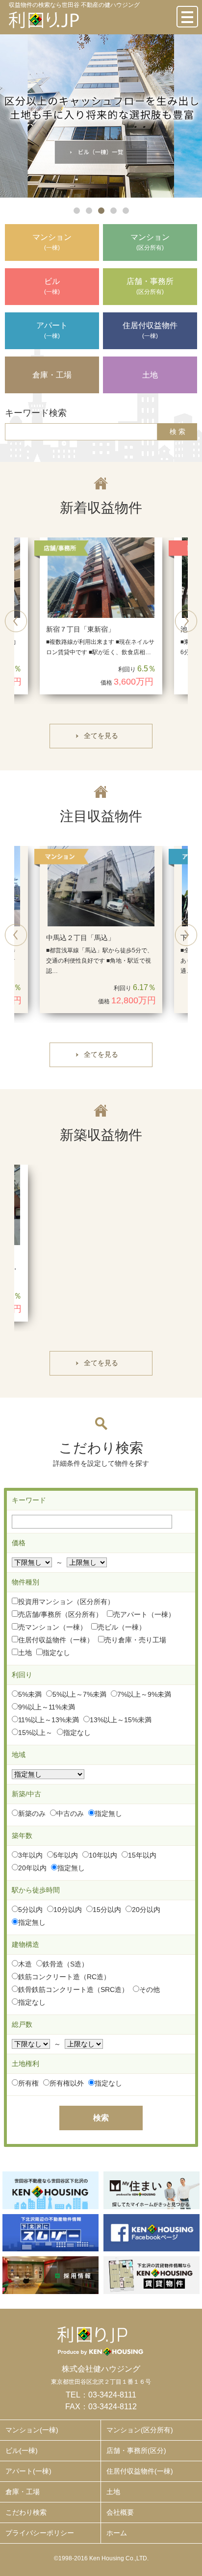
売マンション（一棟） (52, 1627)
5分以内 (30, 1910)
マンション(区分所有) (140, 2430)
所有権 (28, 2083)
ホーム (117, 2533)
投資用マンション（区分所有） (66, 1602)
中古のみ (70, 1813)
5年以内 (66, 1855)
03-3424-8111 (112, 2395)
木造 (25, 1964)
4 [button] (114, 211)
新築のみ (32, 1813)
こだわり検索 (26, 2512)
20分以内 (146, 1910)
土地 (25, 1653)
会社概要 (120, 2512)
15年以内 (142, 1855)
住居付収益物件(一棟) (140, 2471)
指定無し (108, 1813)
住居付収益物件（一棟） (56, 1640)
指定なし (56, 1653)
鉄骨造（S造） (65, 1964)
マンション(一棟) (32, 2430)
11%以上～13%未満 (49, 1720)
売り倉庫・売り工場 (135, 1640)
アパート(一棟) (28, 2471)
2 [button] (89, 211)
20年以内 (32, 1868)
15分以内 (107, 1910)
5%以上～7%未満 (79, 1694)
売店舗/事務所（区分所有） (60, 1614)
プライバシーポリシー (40, 2533)
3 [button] (101, 211)
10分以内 (68, 1910)
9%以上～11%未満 (47, 1707)
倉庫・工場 (23, 2492)
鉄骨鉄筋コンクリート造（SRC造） (73, 1989)
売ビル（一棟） (122, 1627)
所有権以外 (67, 2083)
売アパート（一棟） (144, 1614)
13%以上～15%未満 (121, 1720)
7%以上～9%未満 (144, 1694)
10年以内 (103, 1855)
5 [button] (126, 211)
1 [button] (77, 211)
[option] (101, 116)
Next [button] (186, 621)
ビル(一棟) (22, 2450)
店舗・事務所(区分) (136, 2450)
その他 (150, 1989)
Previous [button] (16, 621)
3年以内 (30, 1855)
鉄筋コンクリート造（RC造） (64, 1977)
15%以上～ (35, 1733)
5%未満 (30, 1694)
